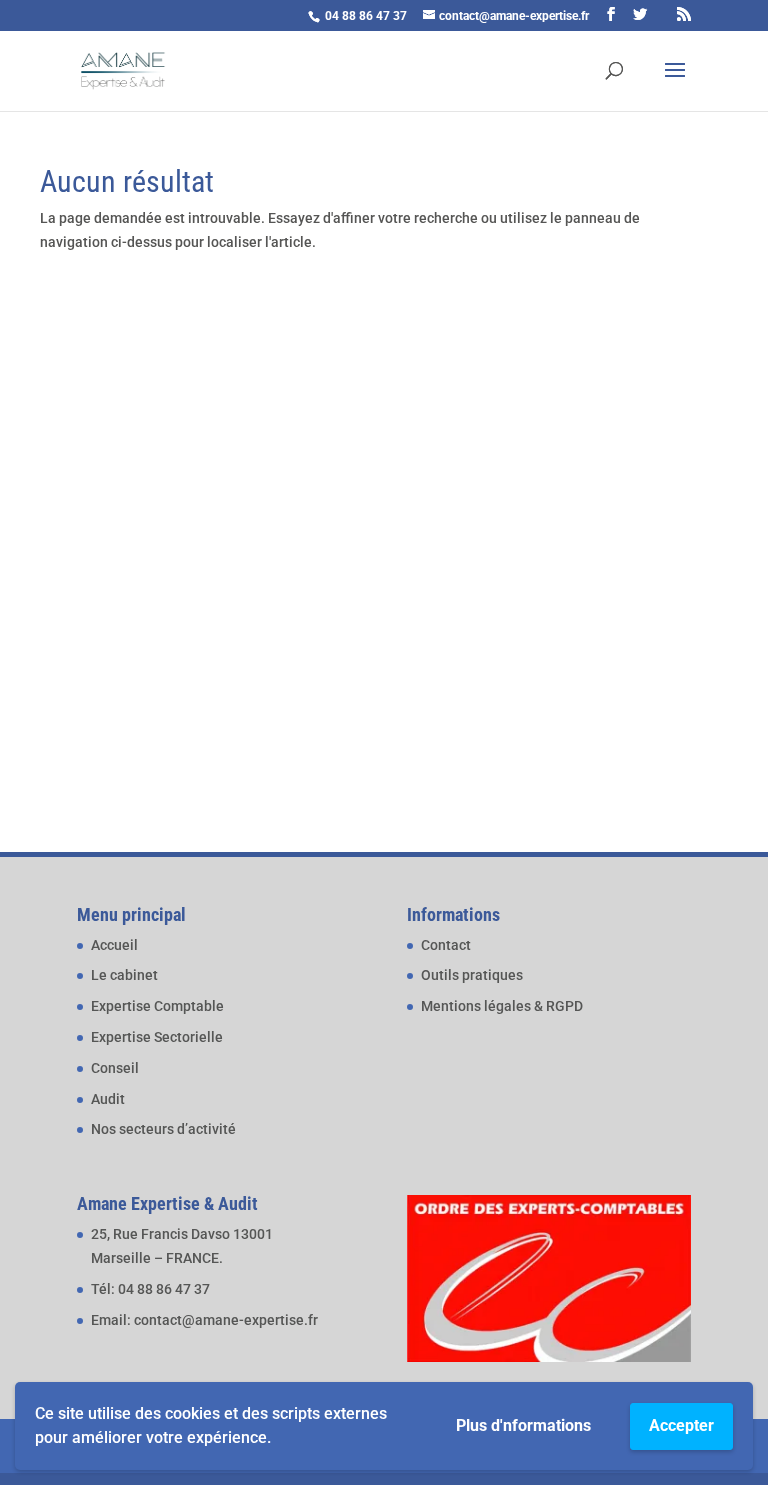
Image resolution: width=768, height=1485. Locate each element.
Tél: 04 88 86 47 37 (150, 1289)
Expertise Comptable (157, 1006)
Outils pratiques (472, 975)
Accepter (681, 1425)
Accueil (114, 945)
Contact (446, 945)
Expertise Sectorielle (157, 1037)
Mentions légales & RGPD (502, 1006)
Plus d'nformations (523, 1425)
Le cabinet (124, 975)
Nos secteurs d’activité (163, 1129)
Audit (108, 1099)
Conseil (115, 1068)
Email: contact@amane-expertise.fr (204, 1320)
